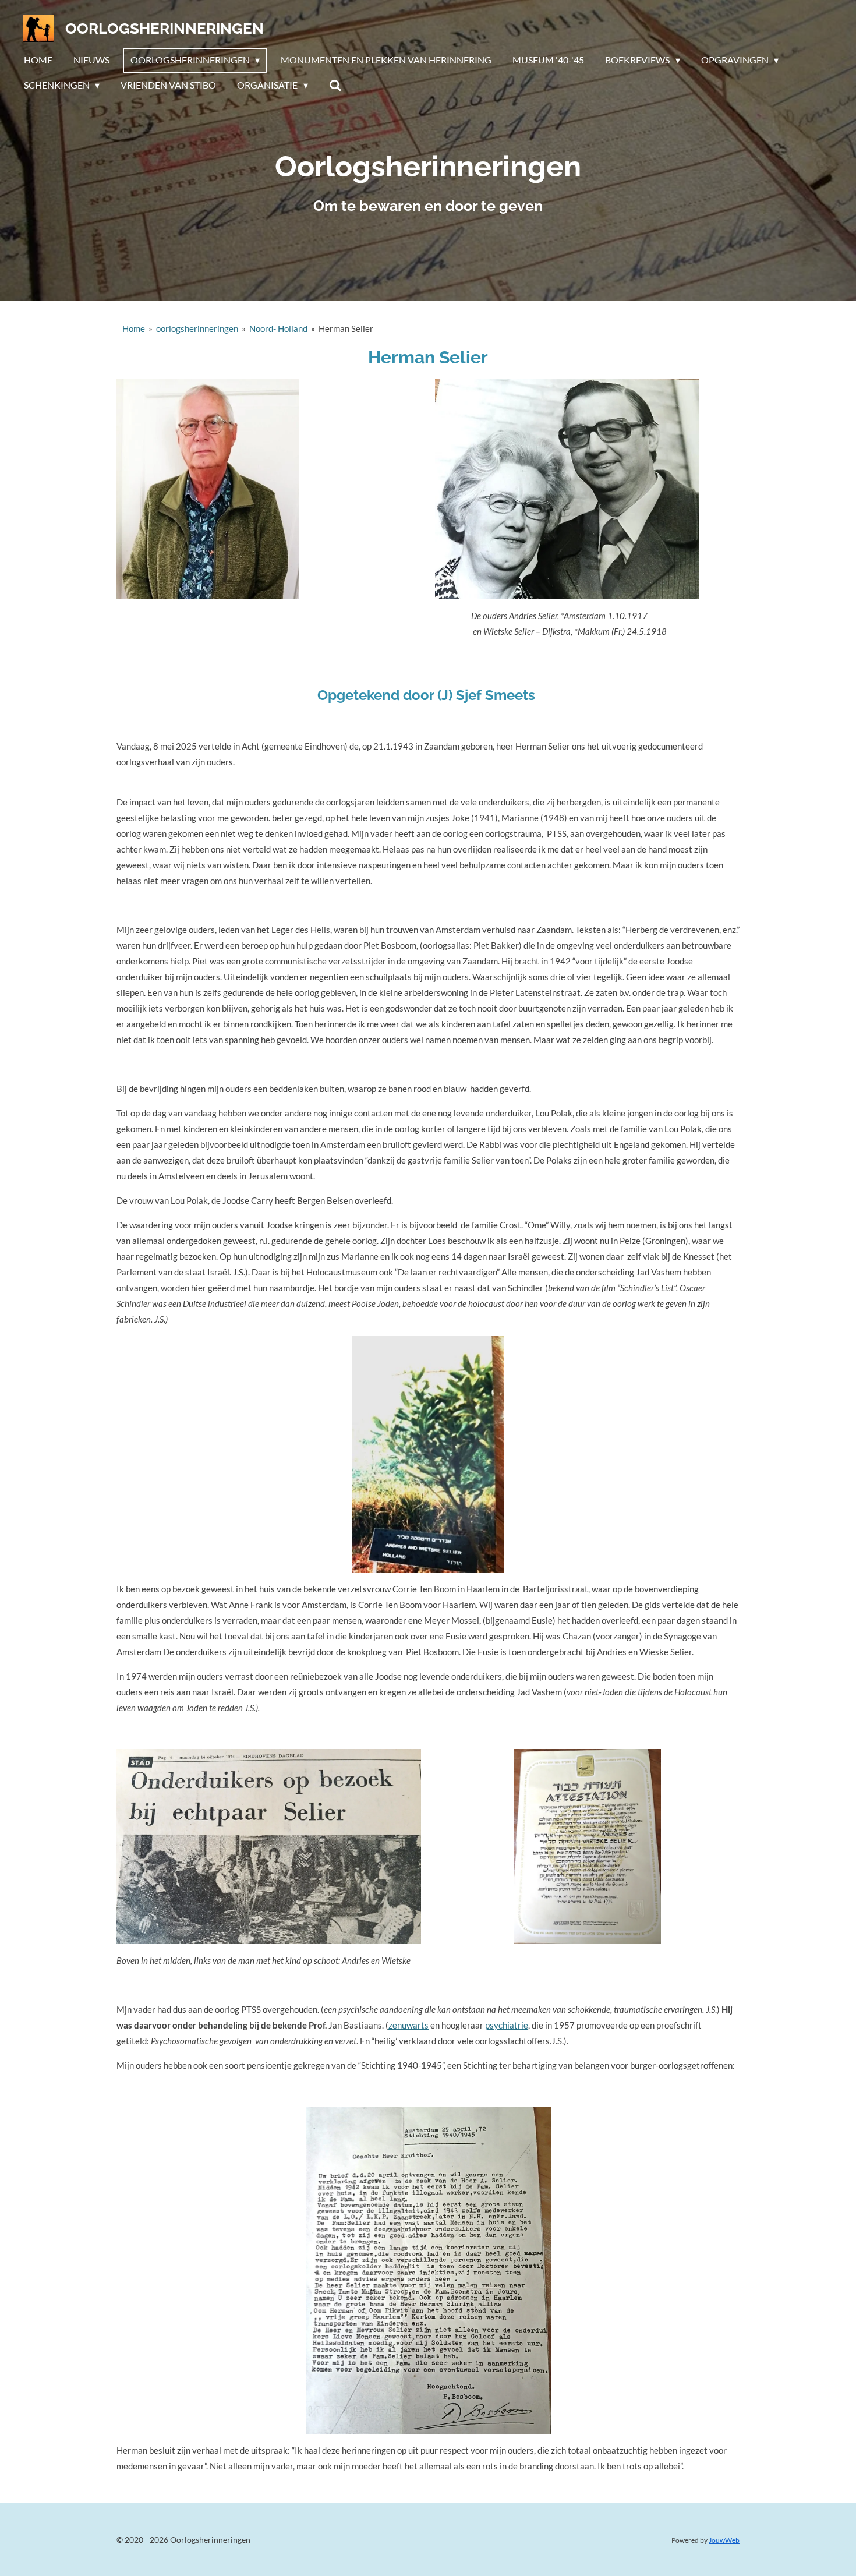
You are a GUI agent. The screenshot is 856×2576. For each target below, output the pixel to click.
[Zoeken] (335, 85)
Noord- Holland (278, 328)
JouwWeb (724, 2540)
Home (134, 328)
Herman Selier (346, 328)
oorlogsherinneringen (197, 328)
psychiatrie (507, 2025)
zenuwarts (408, 2025)
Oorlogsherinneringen (165, 29)
